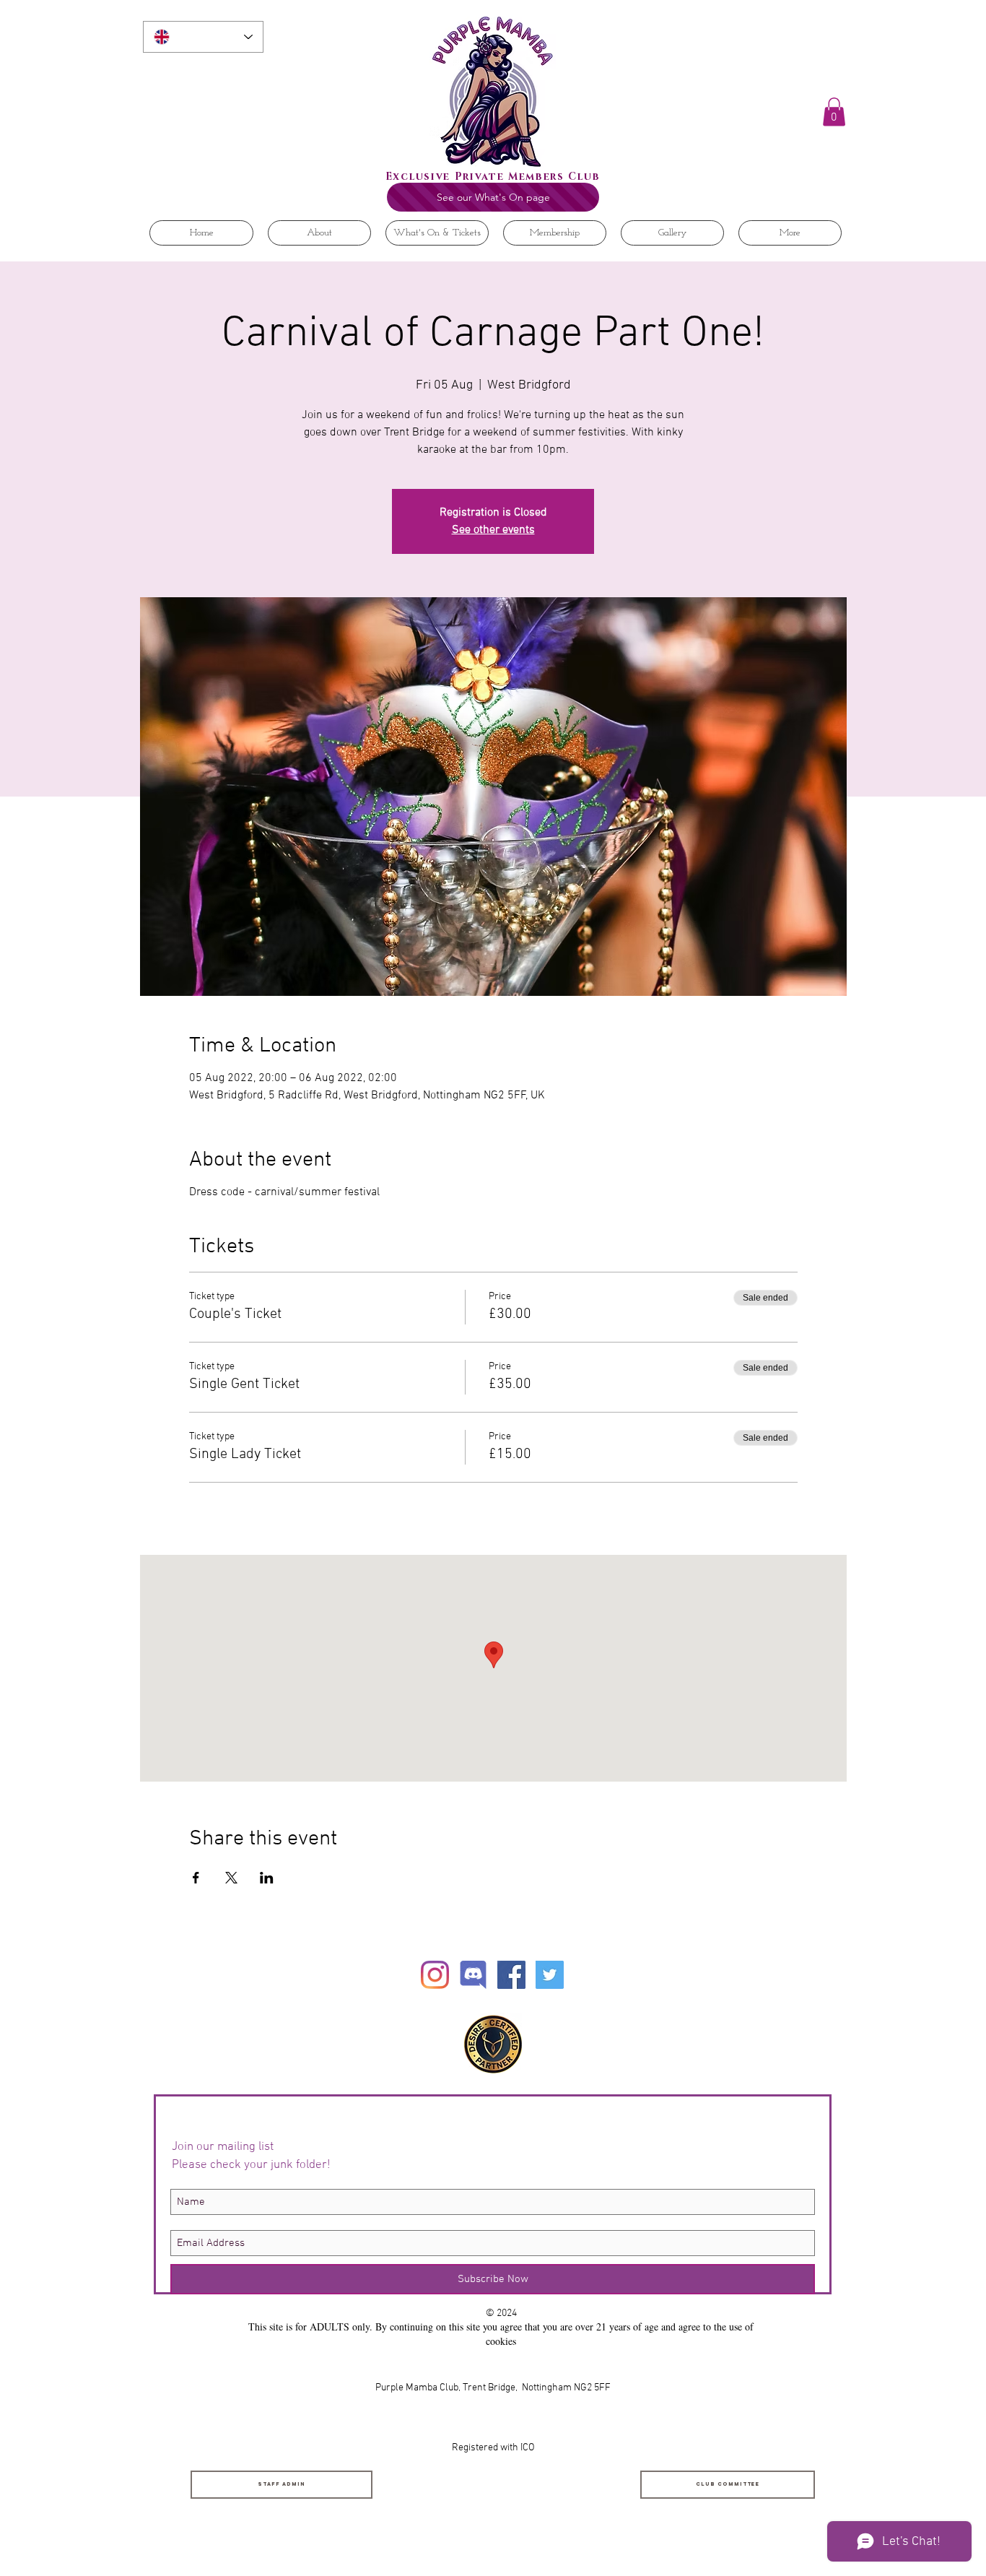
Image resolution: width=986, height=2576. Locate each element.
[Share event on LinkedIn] (267, 1878)
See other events (493, 530)
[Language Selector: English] (203, 37)
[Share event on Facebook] (196, 1878)
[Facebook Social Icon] (511, 1975)
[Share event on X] (231, 1878)
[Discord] (473, 1975)
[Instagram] (435, 1975)
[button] (834, 112)
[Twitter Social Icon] (550, 1975)
